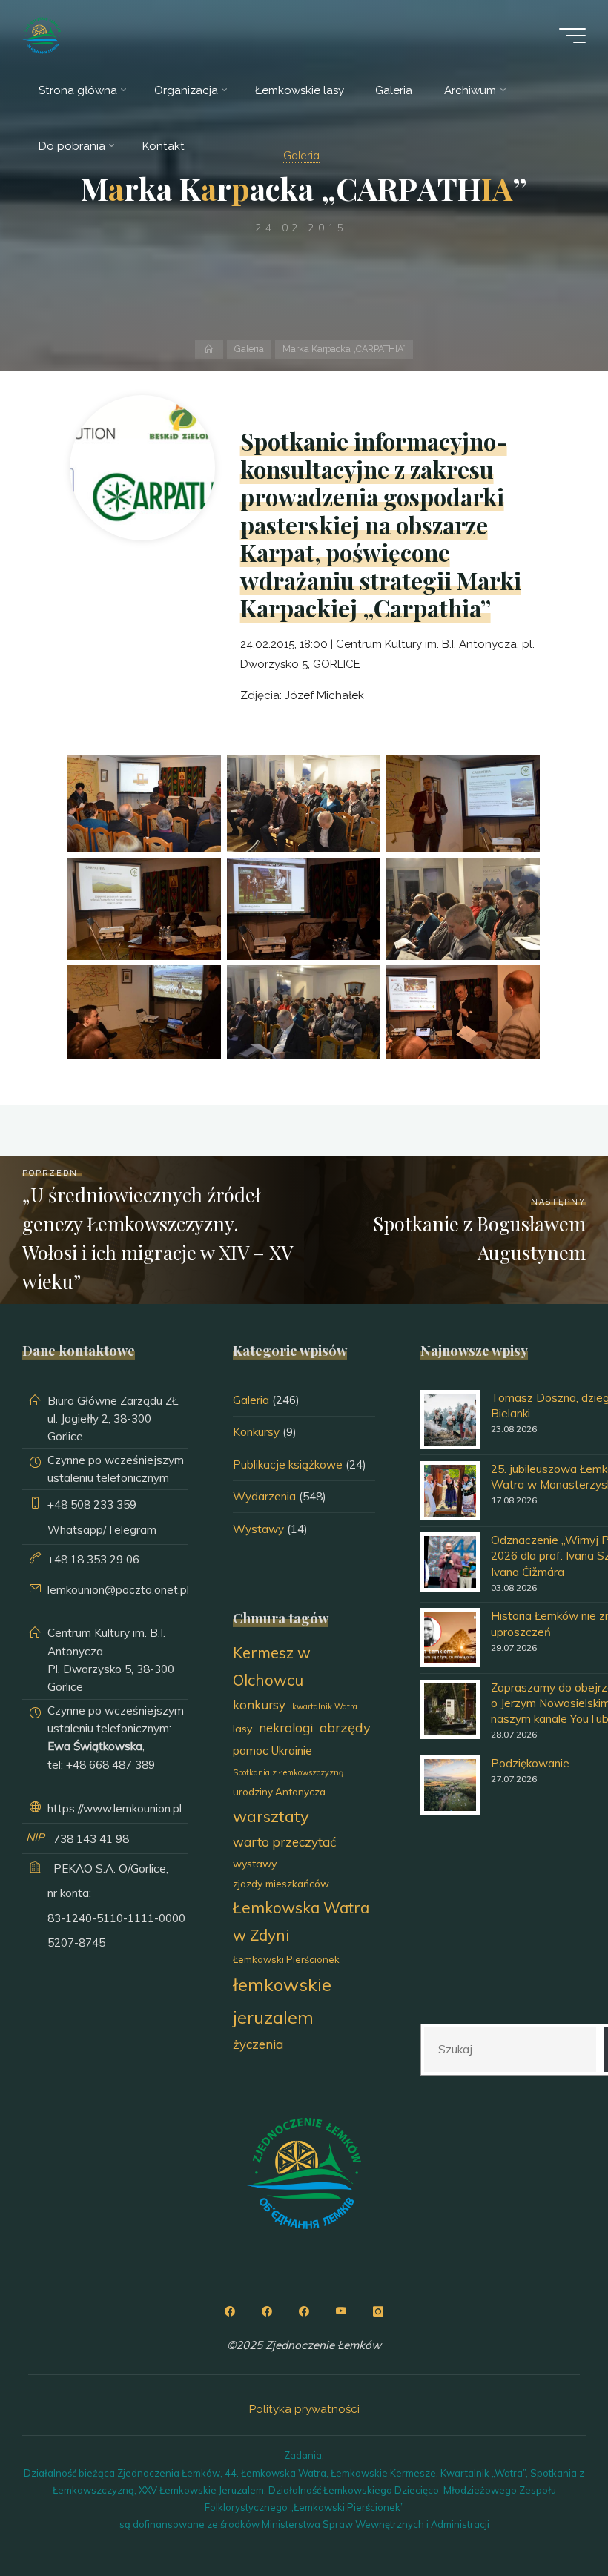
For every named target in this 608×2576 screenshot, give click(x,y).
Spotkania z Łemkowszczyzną (288, 1772)
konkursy (259, 1705)
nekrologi (286, 1728)
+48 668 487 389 (110, 1765)
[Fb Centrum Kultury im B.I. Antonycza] (267, 2311)
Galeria (249, 349)
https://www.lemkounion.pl (115, 1808)
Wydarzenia (264, 1496)
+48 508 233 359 (92, 1504)
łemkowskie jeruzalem (282, 2000)
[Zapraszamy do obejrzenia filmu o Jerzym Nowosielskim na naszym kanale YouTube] (450, 1709)
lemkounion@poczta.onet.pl (118, 1590)
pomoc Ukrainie (272, 1750)
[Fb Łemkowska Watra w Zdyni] (304, 2311)
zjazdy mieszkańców (281, 1883)
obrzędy (345, 1728)
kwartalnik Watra (325, 1706)
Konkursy (256, 1432)
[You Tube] (341, 2311)
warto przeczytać (284, 1842)
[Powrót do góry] (550, 2518)
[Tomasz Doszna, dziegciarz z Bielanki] (450, 1420)
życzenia (258, 2044)
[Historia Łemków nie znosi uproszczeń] (450, 1638)
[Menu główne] (572, 36)
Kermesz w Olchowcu (272, 1666)
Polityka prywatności (304, 2409)
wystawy (255, 1864)
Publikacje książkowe (288, 1464)
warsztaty (271, 1816)
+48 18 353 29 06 (93, 1559)
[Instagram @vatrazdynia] (378, 2311)
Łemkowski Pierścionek (286, 1959)
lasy (242, 1729)
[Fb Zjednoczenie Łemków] (230, 2311)
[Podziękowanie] (450, 1785)
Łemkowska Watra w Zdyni (301, 1921)
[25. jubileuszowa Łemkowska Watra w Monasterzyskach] (450, 1491)
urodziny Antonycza (279, 1792)
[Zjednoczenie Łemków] (42, 35)
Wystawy (258, 1529)
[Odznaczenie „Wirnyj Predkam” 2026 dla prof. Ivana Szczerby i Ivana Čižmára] (450, 1562)
